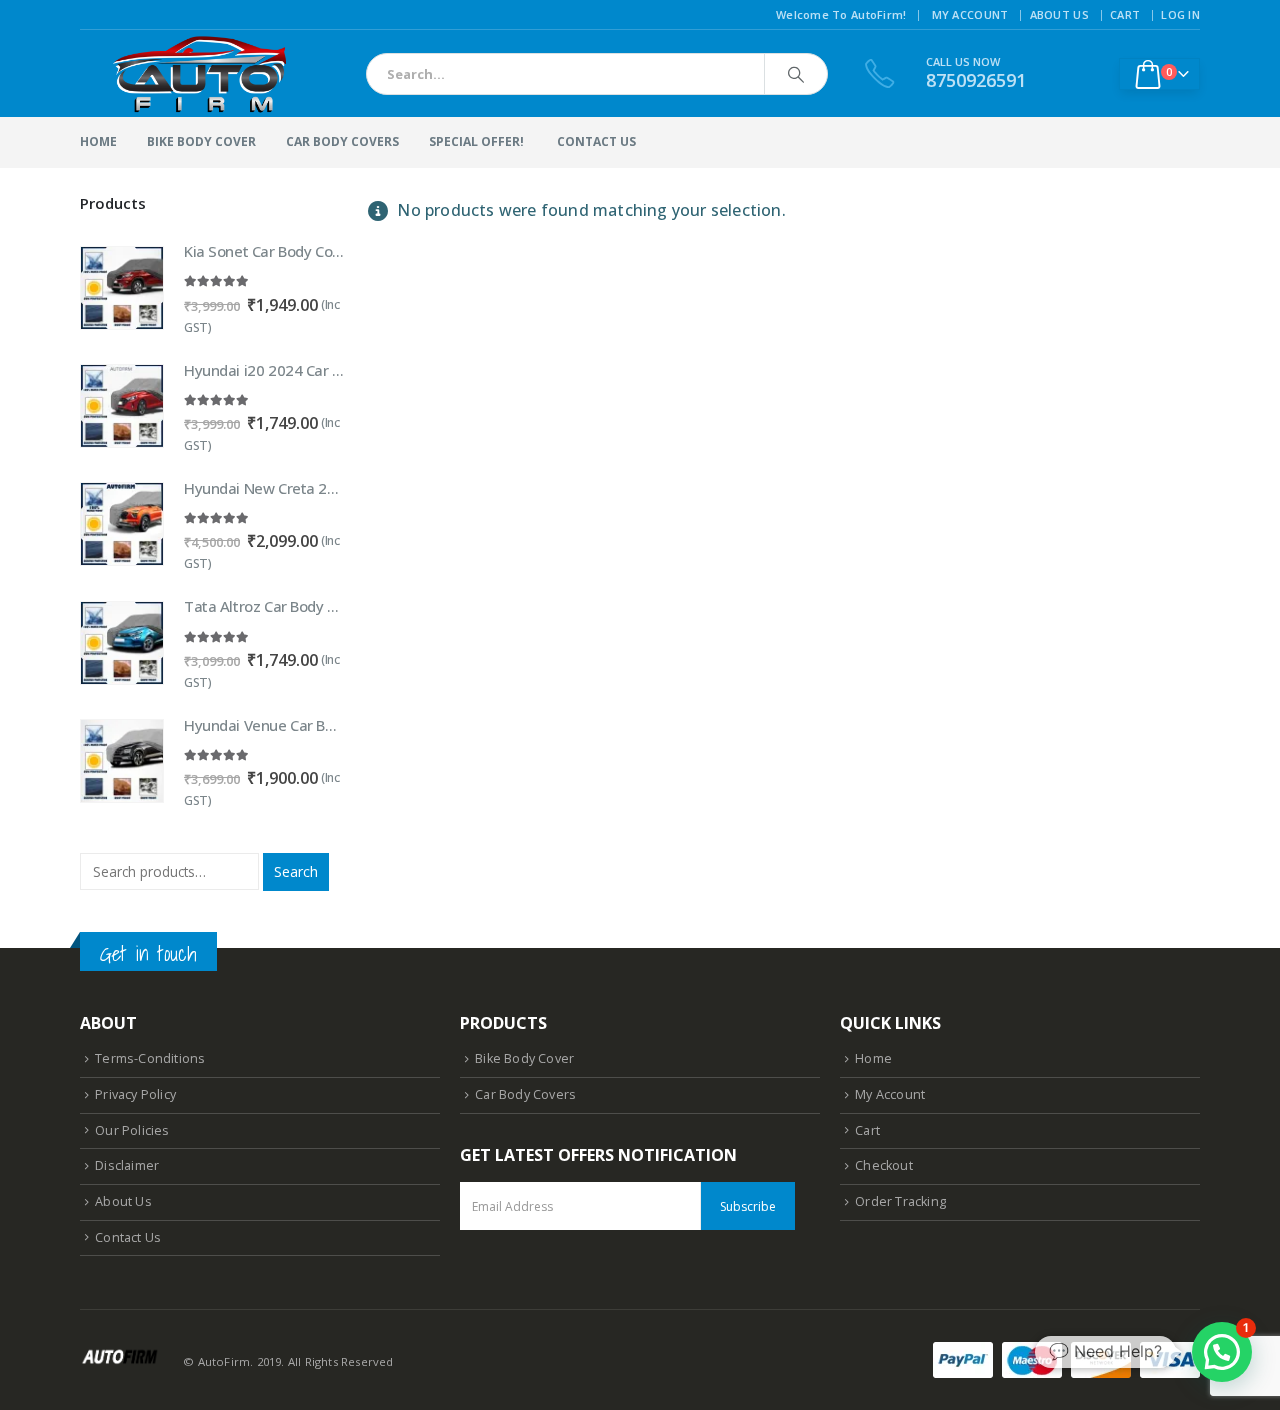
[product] (122, 288)
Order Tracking (900, 1201)
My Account (970, 14)
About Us (1059, 14)
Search (296, 871)
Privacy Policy (135, 1094)
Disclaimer (127, 1165)
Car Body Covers (342, 141)
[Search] (796, 74)
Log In (1180, 14)
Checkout (884, 1165)
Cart (1125, 14)
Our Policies (132, 1130)
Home (98, 141)
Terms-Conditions (150, 1058)
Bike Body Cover (201, 141)
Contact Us (128, 1237)
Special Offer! (476, 141)
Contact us (596, 141)
